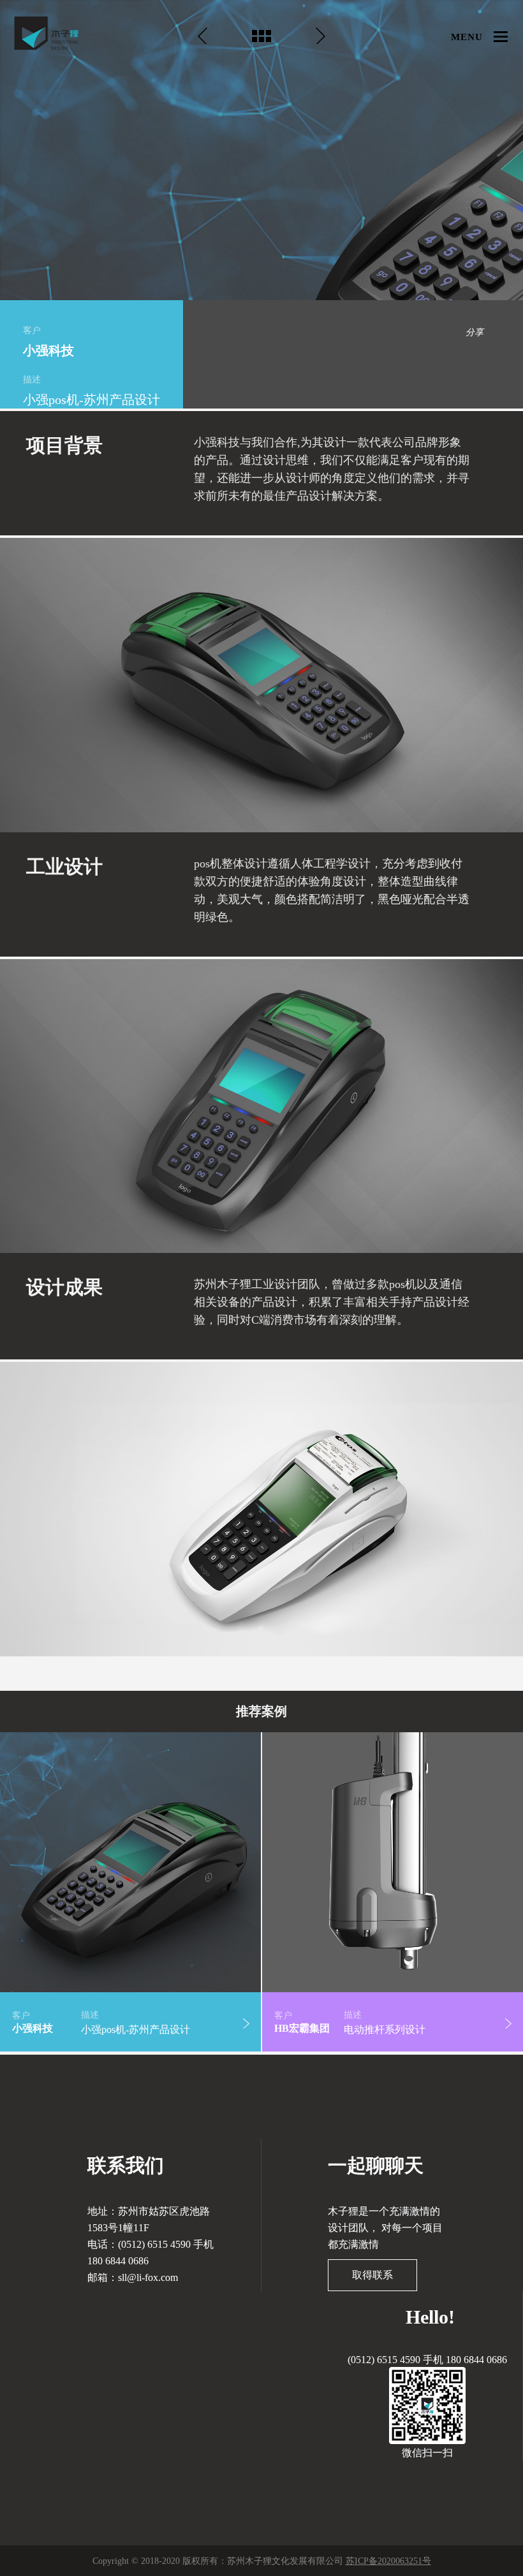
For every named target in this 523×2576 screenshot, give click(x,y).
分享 (475, 332)
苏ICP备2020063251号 (388, 2561)
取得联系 (372, 2275)
